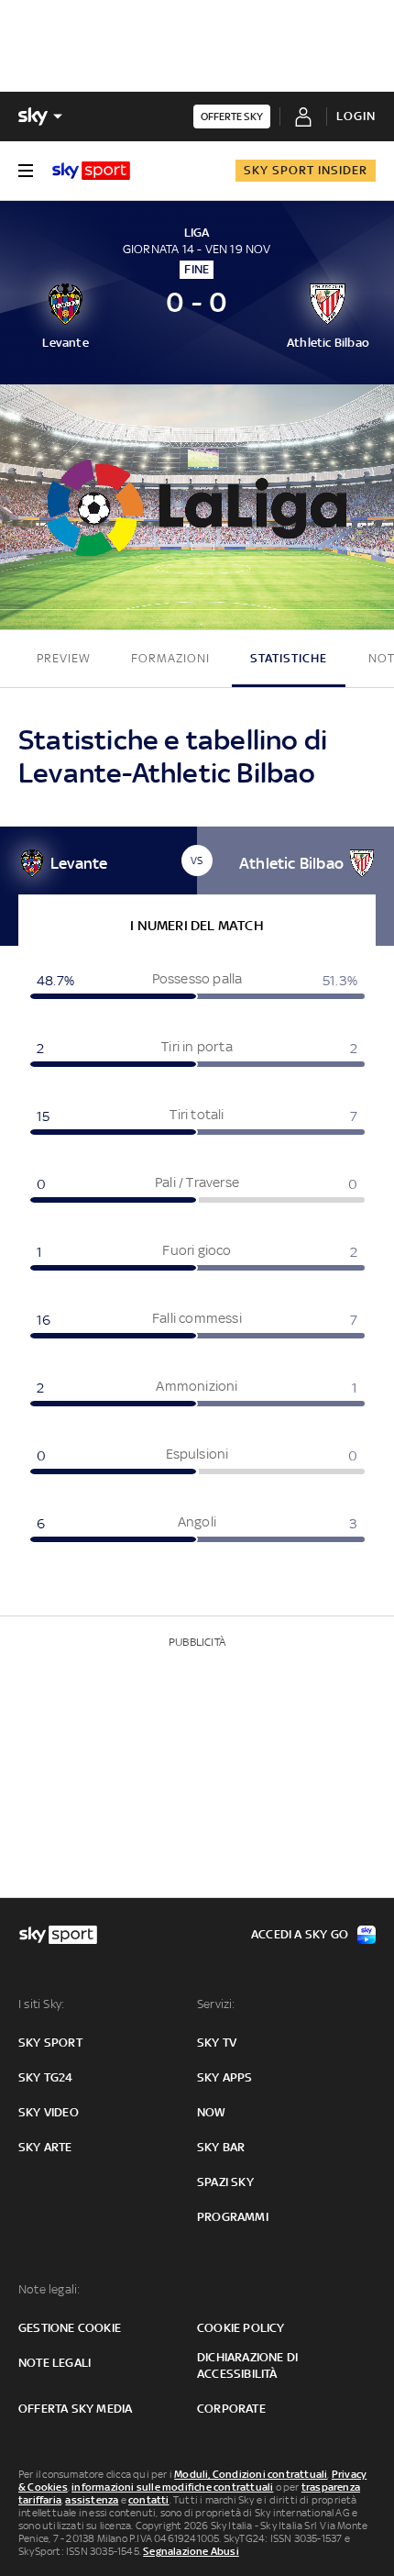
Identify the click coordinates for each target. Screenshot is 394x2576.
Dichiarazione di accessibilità (247, 2365)
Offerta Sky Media (75, 2409)
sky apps (225, 2077)
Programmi (233, 2217)
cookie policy (241, 2328)
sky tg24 (46, 2077)
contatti (149, 2500)
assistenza (92, 2500)
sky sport (50, 2043)
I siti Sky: (41, 2004)
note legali (55, 2363)
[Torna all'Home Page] (91, 171)
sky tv (217, 2043)
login (356, 116)
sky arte (45, 2147)
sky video (49, 2112)
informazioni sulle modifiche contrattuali (172, 2487)
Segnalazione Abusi (191, 2551)
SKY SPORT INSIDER (306, 170)
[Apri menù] (26, 171)
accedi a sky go (300, 1934)
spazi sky (225, 2182)
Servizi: (216, 2004)
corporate (231, 2409)
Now (212, 2112)
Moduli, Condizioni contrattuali (251, 2474)
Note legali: (49, 2289)
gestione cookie (70, 2328)
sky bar (221, 2147)
